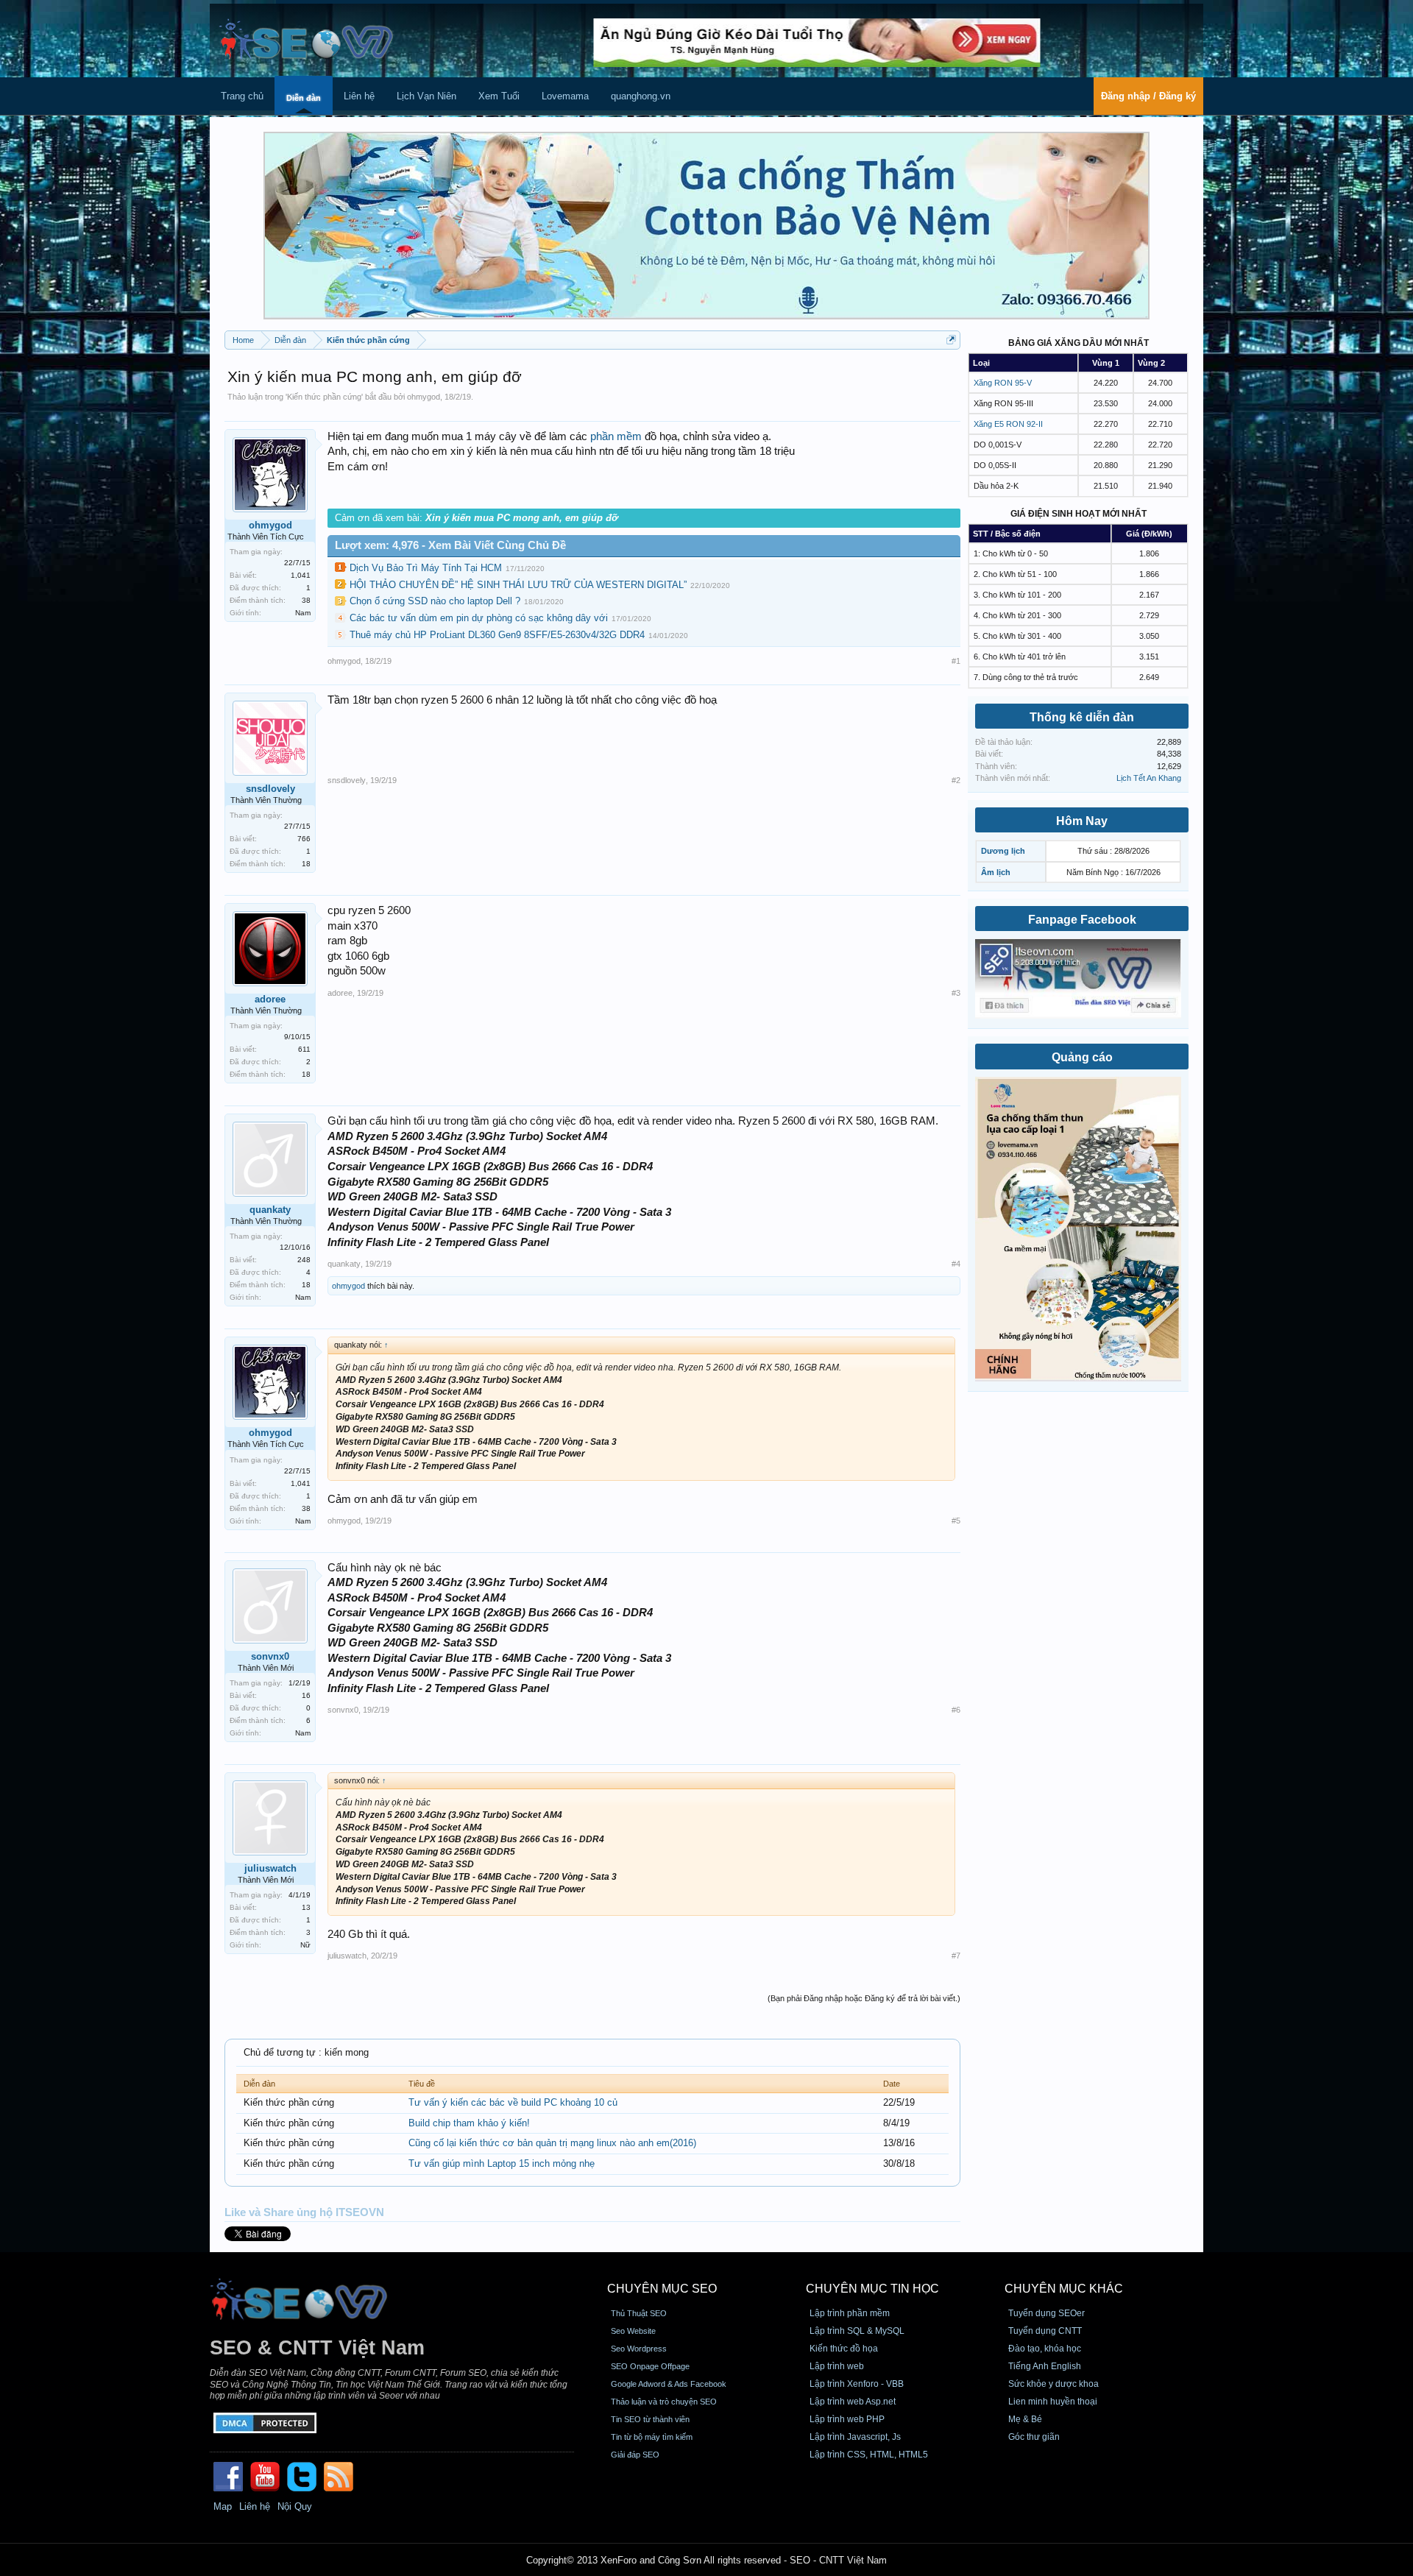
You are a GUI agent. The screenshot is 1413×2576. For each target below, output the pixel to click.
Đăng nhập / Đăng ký (1148, 96)
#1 (956, 661)
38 (306, 600)
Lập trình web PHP (847, 2419)
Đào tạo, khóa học (1045, 2349)
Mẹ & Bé (1025, 2419)
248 (304, 1260)
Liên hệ (359, 96)
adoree (270, 999)
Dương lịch (1003, 851)
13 (306, 1907)
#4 (956, 1264)
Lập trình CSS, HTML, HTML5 (869, 2455)
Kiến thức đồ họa (844, 2349)
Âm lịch (996, 872)
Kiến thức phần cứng (324, 397)
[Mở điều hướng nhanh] (951, 340)
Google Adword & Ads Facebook (669, 2384)
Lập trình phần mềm (850, 2313)
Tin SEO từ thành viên (650, 2419)
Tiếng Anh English (1045, 2366)
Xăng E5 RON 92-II (1008, 424)
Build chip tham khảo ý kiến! (469, 2123)
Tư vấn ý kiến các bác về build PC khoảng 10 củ (513, 2102)
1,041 (301, 575)
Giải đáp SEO (635, 2455)
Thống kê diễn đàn (1082, 717)
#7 (956, 1956)
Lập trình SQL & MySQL (857, 2331)
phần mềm (616, 436)
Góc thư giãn (1034, 2437)
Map (223, 2506)
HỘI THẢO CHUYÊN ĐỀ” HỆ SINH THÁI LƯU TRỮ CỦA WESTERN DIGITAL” (518, 585)
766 (304, 839)
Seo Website (633, 2331)
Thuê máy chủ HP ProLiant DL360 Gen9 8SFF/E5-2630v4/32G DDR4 (497, 635)
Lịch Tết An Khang (1149, 778)
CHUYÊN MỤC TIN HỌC (872, 2289)
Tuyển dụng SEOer (1047, 2313)
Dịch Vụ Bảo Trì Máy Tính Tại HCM (426, 568)
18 (306, 864)
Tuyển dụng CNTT (1045, 2331)
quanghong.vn (641, 96)
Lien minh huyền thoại (1053, 2402)
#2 (956, 780)
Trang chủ (242, 96)
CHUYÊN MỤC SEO (662, 2289)
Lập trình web (837, 2366)
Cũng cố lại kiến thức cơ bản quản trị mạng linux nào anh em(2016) (552, 2143)
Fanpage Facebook (1082, 920)
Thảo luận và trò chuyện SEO (664, 2402)
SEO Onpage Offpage (650, 2366)
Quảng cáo (1082, 1057)
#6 (956, 1710)
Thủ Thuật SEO (639, 2313)
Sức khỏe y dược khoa (1053, 2384)
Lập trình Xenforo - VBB (857, 2384)
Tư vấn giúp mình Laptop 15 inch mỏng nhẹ (502, 2163)
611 (304, 1049)
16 (306, 1695)
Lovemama (565, 96)
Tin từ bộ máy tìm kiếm (652, 2437)
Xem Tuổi (499, 96)
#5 (956, 1521)
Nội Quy (295, 2506)
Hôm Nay (1082, 821)
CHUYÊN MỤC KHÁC (1064, 2289)
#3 (956, 993)
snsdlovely (270, 789)
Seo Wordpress (639, 2349)
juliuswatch (270, 1868)
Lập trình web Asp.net (853, 2402)
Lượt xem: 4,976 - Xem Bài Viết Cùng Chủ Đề (450, 545)
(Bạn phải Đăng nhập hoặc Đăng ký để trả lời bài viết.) (864, 1998)
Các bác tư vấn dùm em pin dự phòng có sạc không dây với (479, 618)
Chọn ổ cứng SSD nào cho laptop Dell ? (435, 601)
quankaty (270, 1210)
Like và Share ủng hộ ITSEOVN (304, 2212)
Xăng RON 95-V (1003, 383)
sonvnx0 (270, 1656)
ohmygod (424, 397)
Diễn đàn (304, 98)
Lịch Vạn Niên (426, 96)
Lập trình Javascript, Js (855, 2437)
